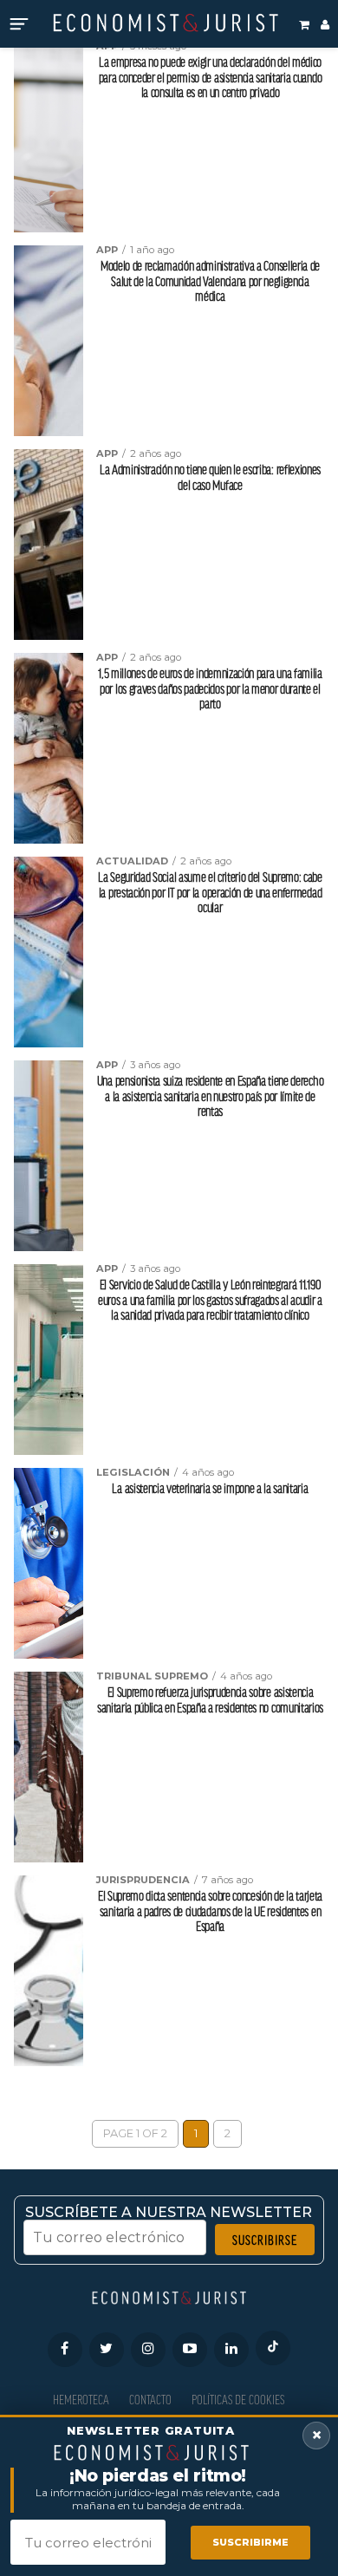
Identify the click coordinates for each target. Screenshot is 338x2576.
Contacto (150, 2400)
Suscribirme (250, 2542)
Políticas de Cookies (238, 2400)
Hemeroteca (81, 2400)
